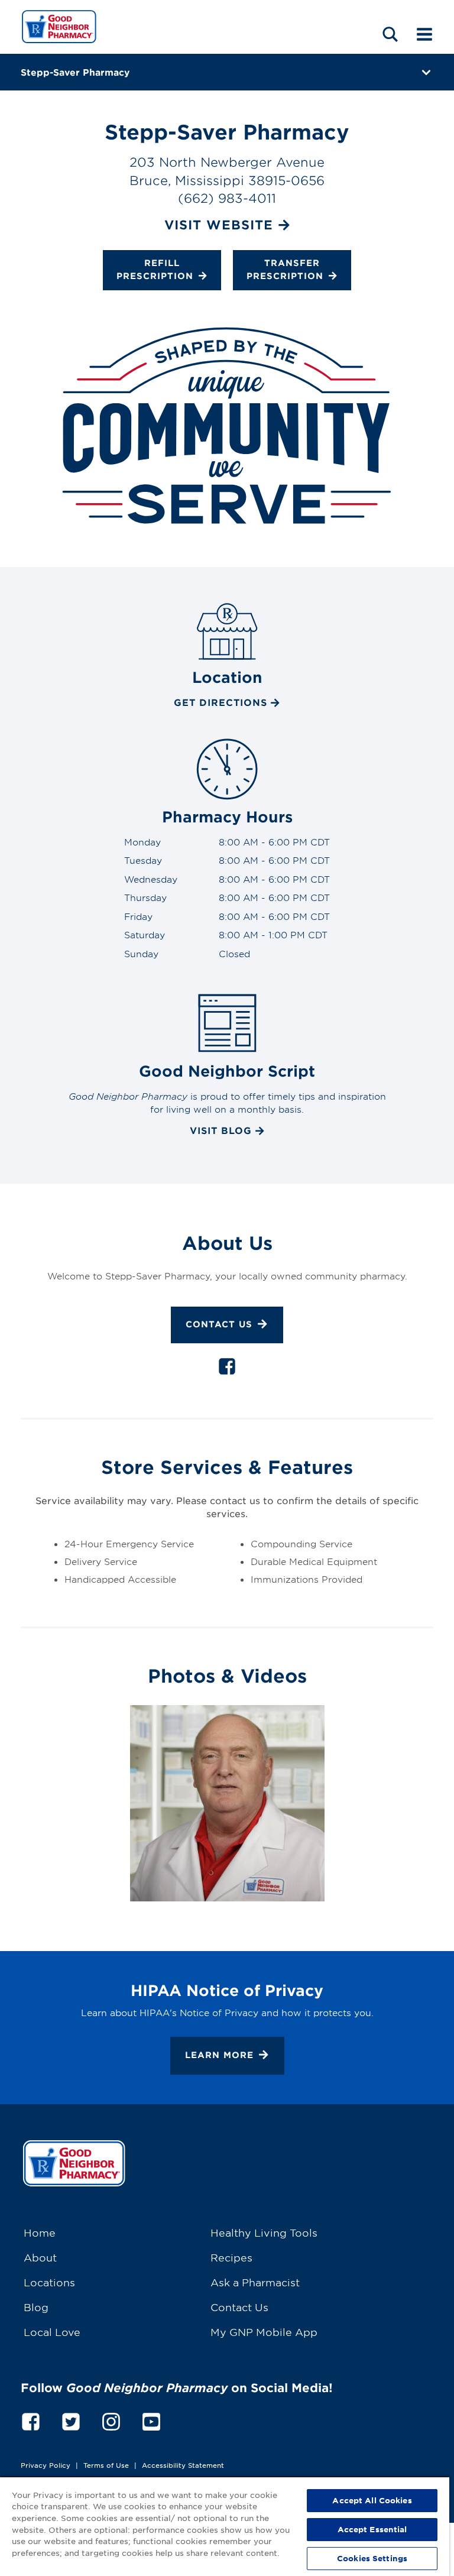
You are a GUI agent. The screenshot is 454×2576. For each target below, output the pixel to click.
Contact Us (219, 1324)
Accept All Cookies (372, 2500)
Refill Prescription (155, 269)
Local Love (52, 2332)
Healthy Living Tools (264, 2232)
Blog (36, 2307)
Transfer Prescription (285, 269)
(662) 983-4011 (227, 198)
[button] (390, 34)
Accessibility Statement (183, 2465)
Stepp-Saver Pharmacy (75, 72)
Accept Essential (372, 2529)
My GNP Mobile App (264, 2332)
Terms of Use (106, 2465)
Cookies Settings (372, 2558)
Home (40, 2232)
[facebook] (227, 1369)
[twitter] (71, 2420)
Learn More (219, 2055)
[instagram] (111, 2420)
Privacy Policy (46, 2465)
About (40, 2257)
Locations (49, 2282)
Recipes (231, 2257)
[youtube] (151, 2420)
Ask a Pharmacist (255, 2282)
